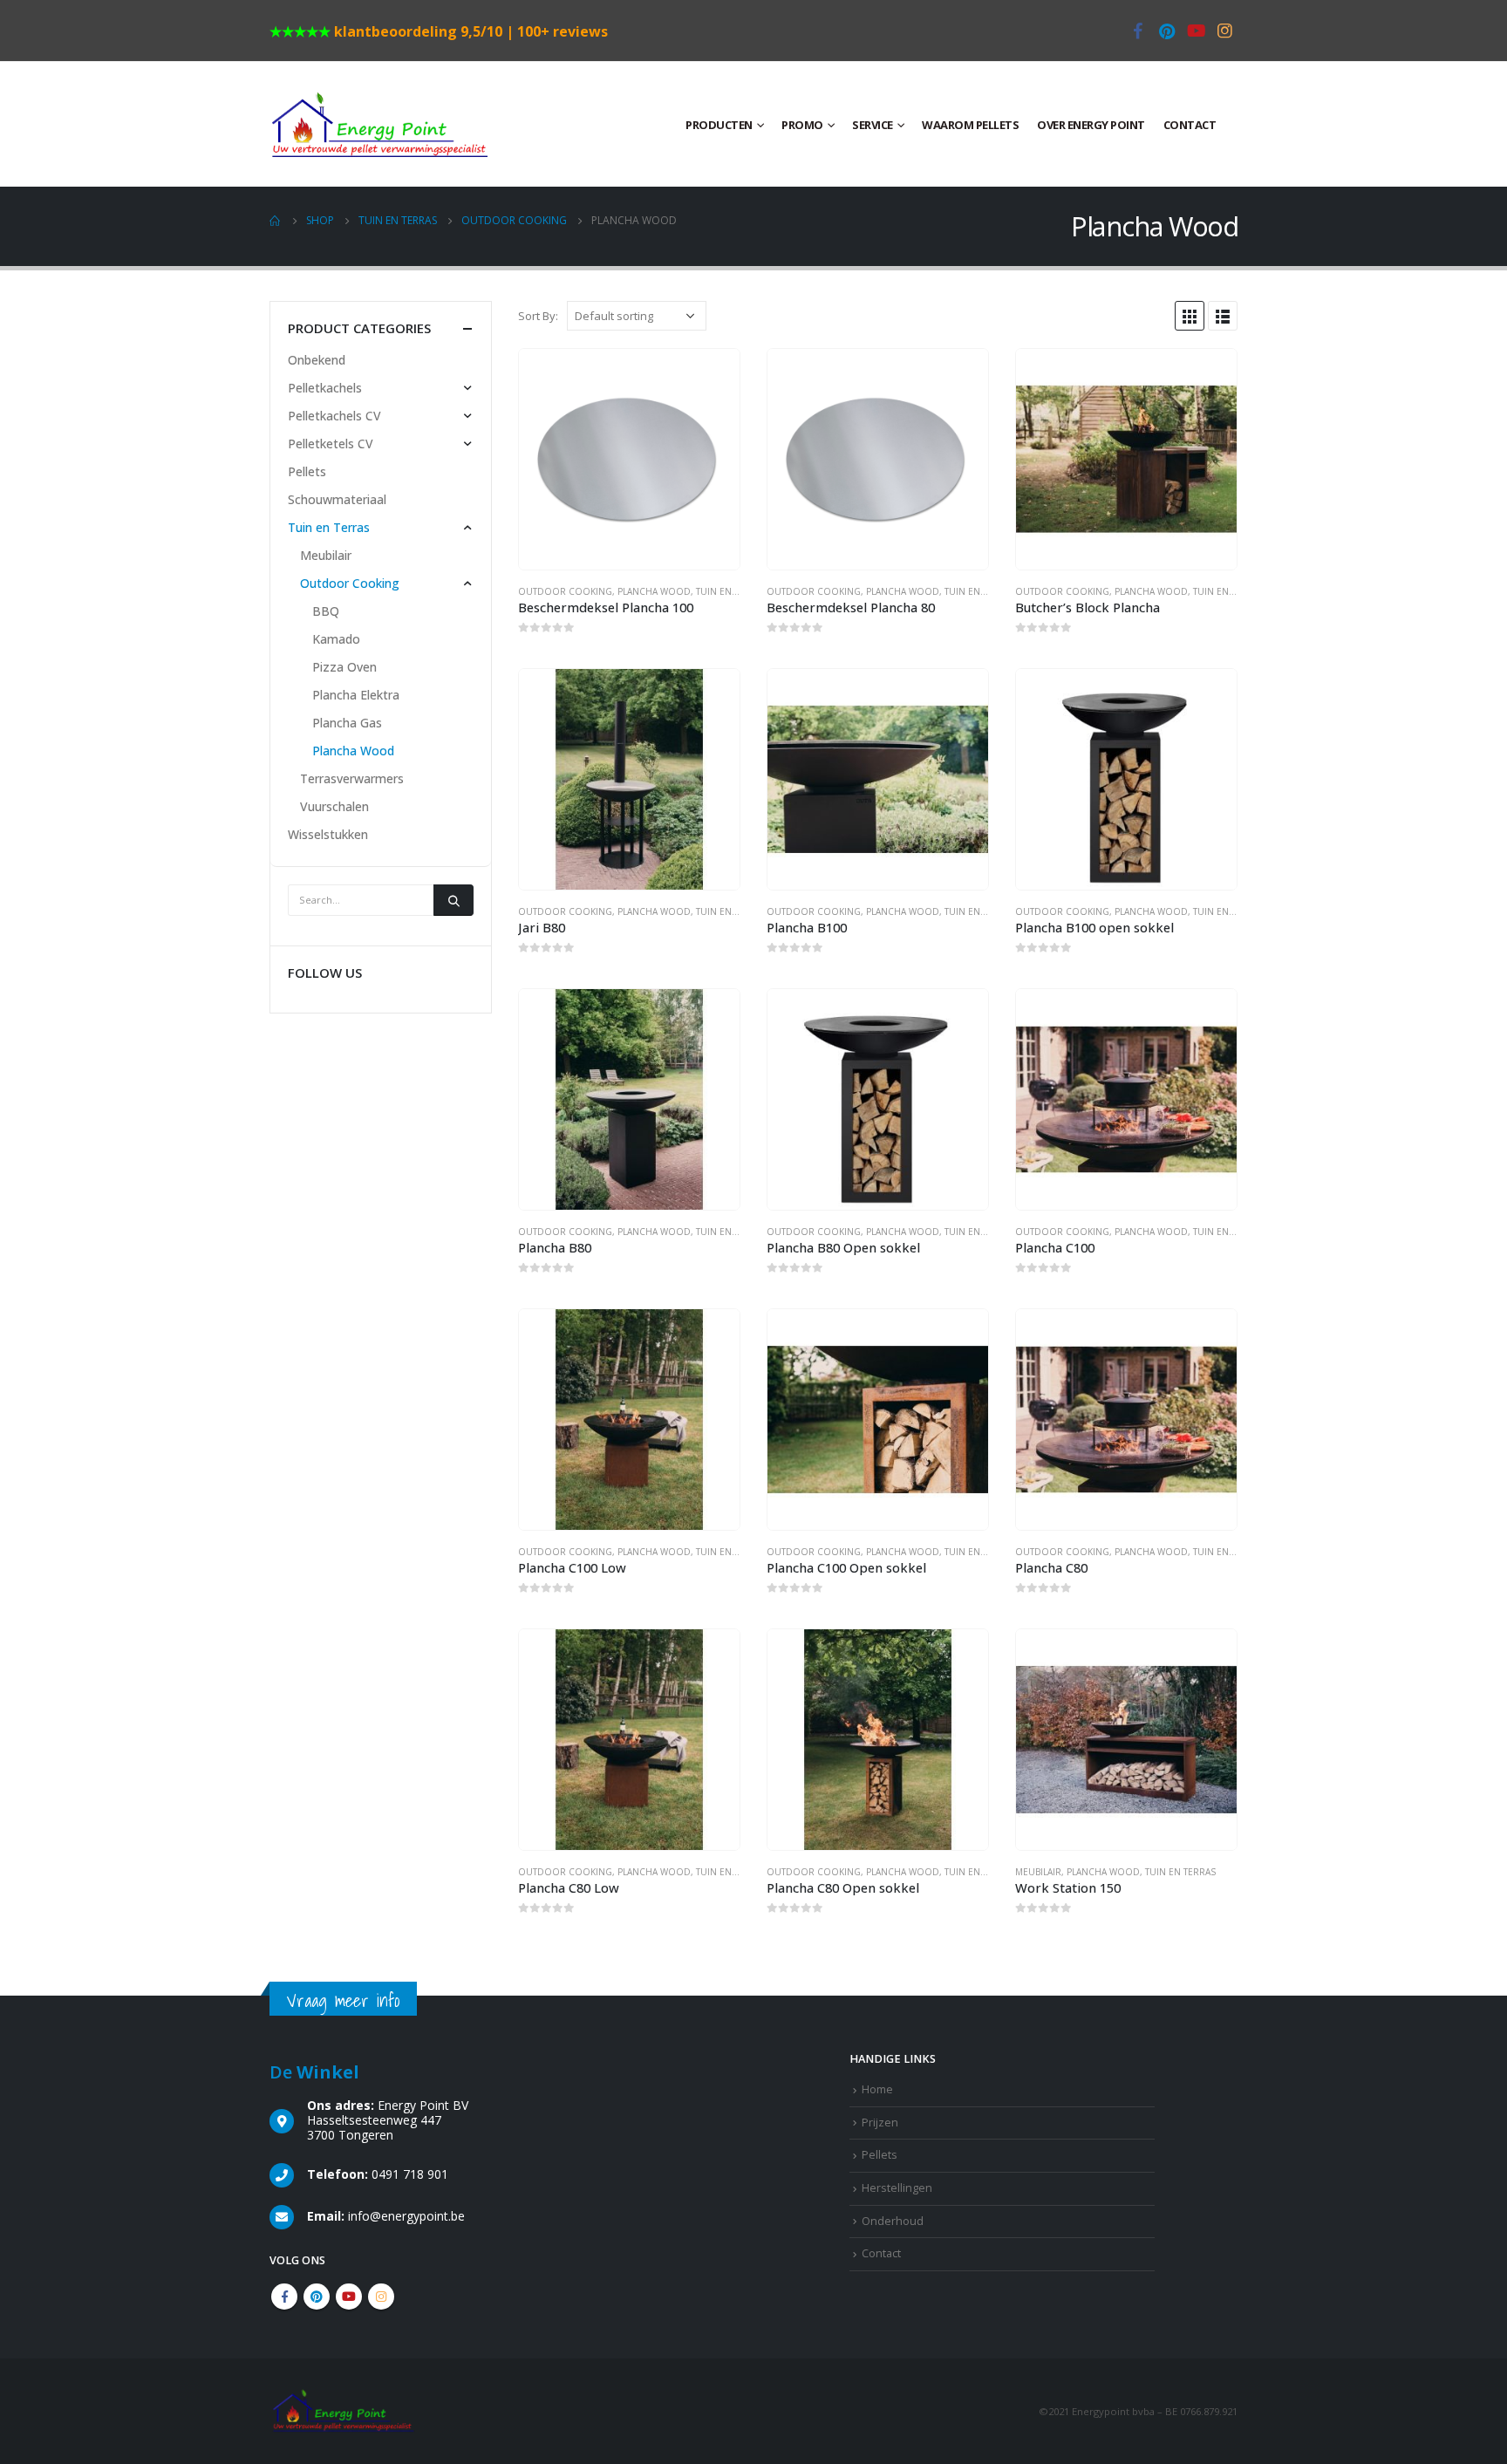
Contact (1190, 125)
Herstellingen (897, 2188)
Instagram (381, 2297)
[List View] (1223, 316)
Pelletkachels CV (334, 416)
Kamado (336, 639)
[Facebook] (1138, 31)
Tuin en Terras (731, 591)
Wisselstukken (328, 834)
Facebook (284, 2297)
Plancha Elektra (356, 695)
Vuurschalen (334, 806)
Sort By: (538, 316)
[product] (629, 459)
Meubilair (1038, 1872)
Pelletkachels (325, 388)
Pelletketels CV (331, 444)
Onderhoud (893, 2221)
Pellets (307, 471)
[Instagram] (1224, 31)
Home (877, 2089)
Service (873, 125)
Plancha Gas (347, 723)
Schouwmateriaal (337, 499)
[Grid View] (1190, 316)
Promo (802, 125)
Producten (719, 125)
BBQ (326, 611)
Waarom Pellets (970, 125)
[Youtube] (1196, 31)
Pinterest (317, 2297)
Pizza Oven (344, 667)
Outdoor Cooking (565, 591)
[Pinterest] (1167, 31)
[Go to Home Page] (276, 221)
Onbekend (317, 360)
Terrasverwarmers (352, 778)
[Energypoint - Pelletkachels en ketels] (378, 124)
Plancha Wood (654, 591)
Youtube (349, 2297)
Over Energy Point (1091, 125)
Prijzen (880, 2123)
